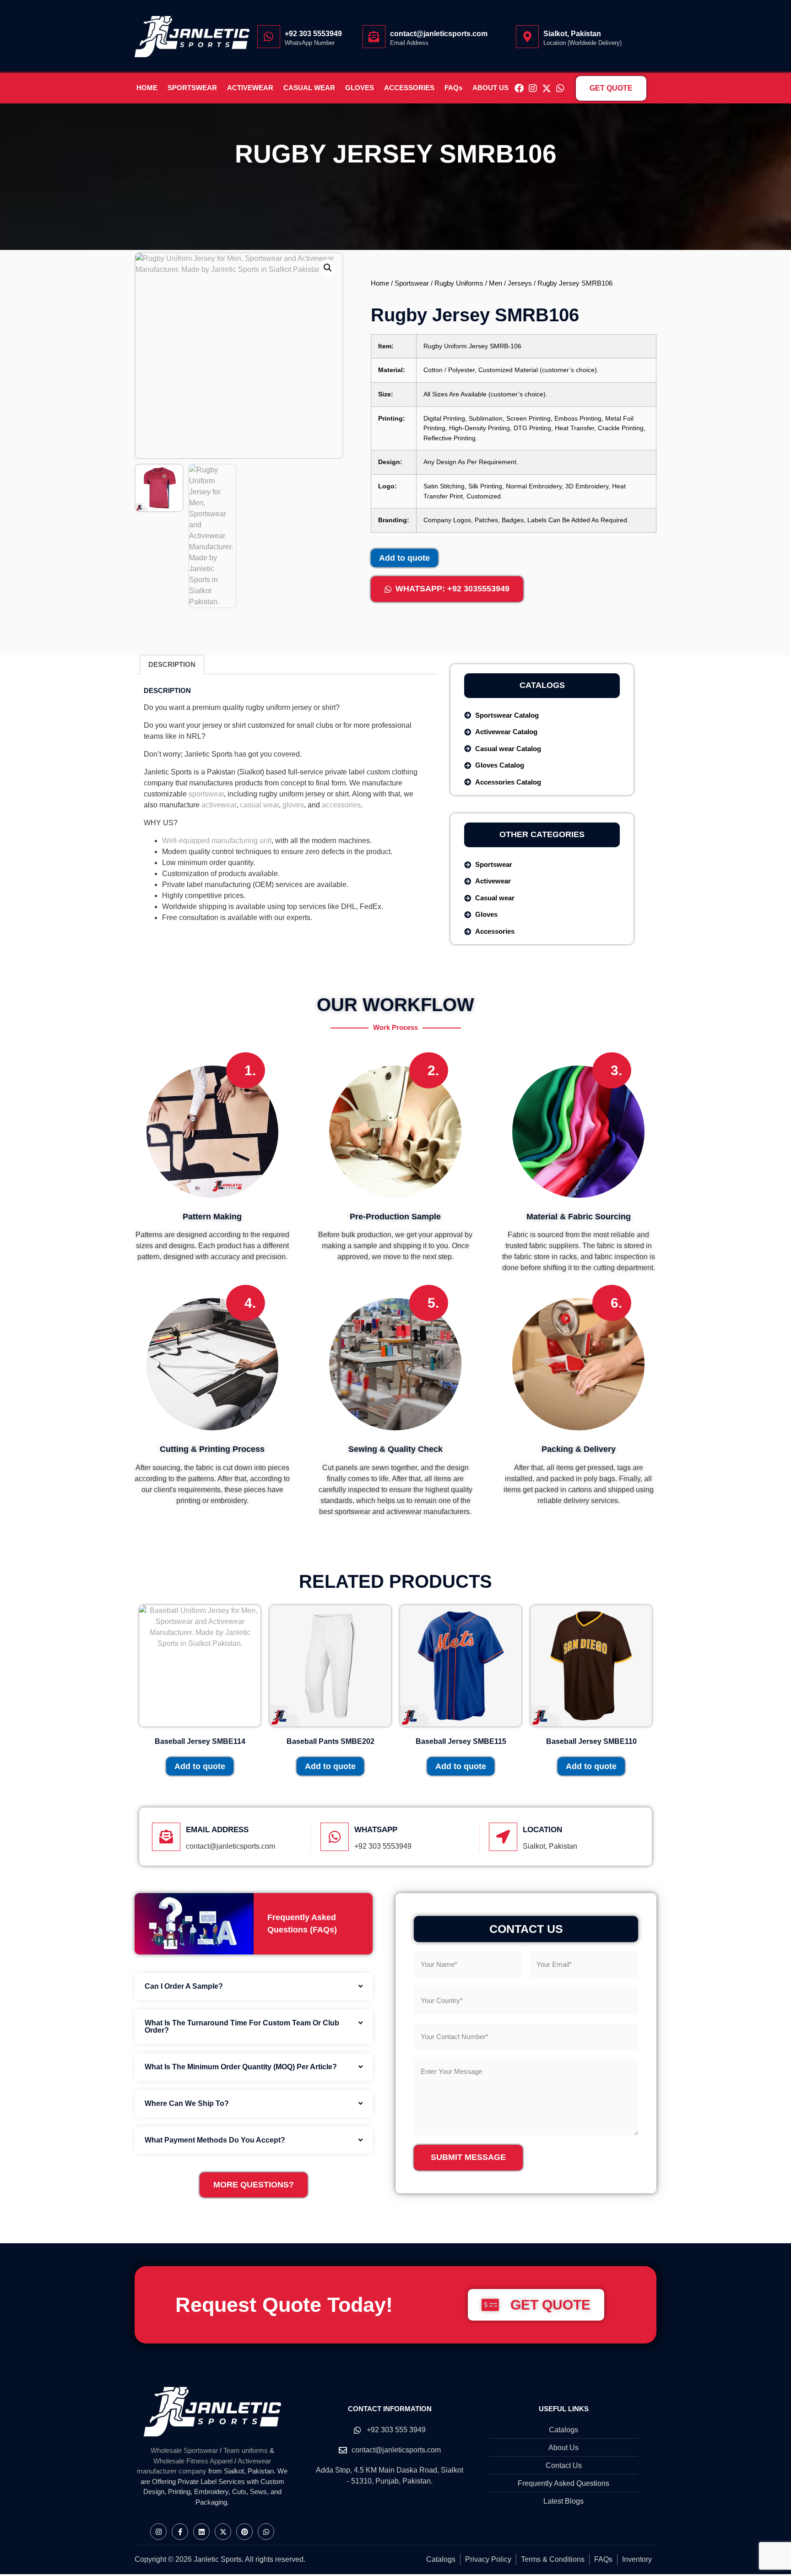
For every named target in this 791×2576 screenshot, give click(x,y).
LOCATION (542, 1830)
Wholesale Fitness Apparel (193, 2461)
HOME (147, 88)
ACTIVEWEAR (250, 88)
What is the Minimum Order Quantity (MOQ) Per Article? (241, 2067)
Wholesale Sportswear (184, 2450)
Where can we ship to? (187, 2103)
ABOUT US (490, 88)
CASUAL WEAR (309, 88)
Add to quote (404, 558)
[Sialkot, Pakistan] (527, 37)
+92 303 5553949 (313, 34)
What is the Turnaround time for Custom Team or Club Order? (242, 2027)
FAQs (453, 88)
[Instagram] (533, 88)
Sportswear (412, 283)
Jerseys (520, 283)
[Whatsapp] (560, 88)
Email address (217, 1830)
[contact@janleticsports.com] (374, 37)
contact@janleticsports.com (439, 34)
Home (380, 283)
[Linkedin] (201, 2532)
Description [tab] (172, 664)
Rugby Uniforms (459, 283)
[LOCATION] (503, 1837)
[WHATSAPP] (335, 1837)
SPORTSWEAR (192, 88)
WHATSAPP (376, 1830)
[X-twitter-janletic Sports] (547, 88)
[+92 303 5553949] (269, 37)
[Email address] (166, 1837)
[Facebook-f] (180, 2532)
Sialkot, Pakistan (572, 34)
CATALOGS (542, 685)
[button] (328, 268)
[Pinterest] (244, 2532)
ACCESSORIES (409, 88)
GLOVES (360, 88)
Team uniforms (246, 2450)
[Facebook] (519, 88)
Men (496, 283)
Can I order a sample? (184, 1986)
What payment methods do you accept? (215, 2140)
